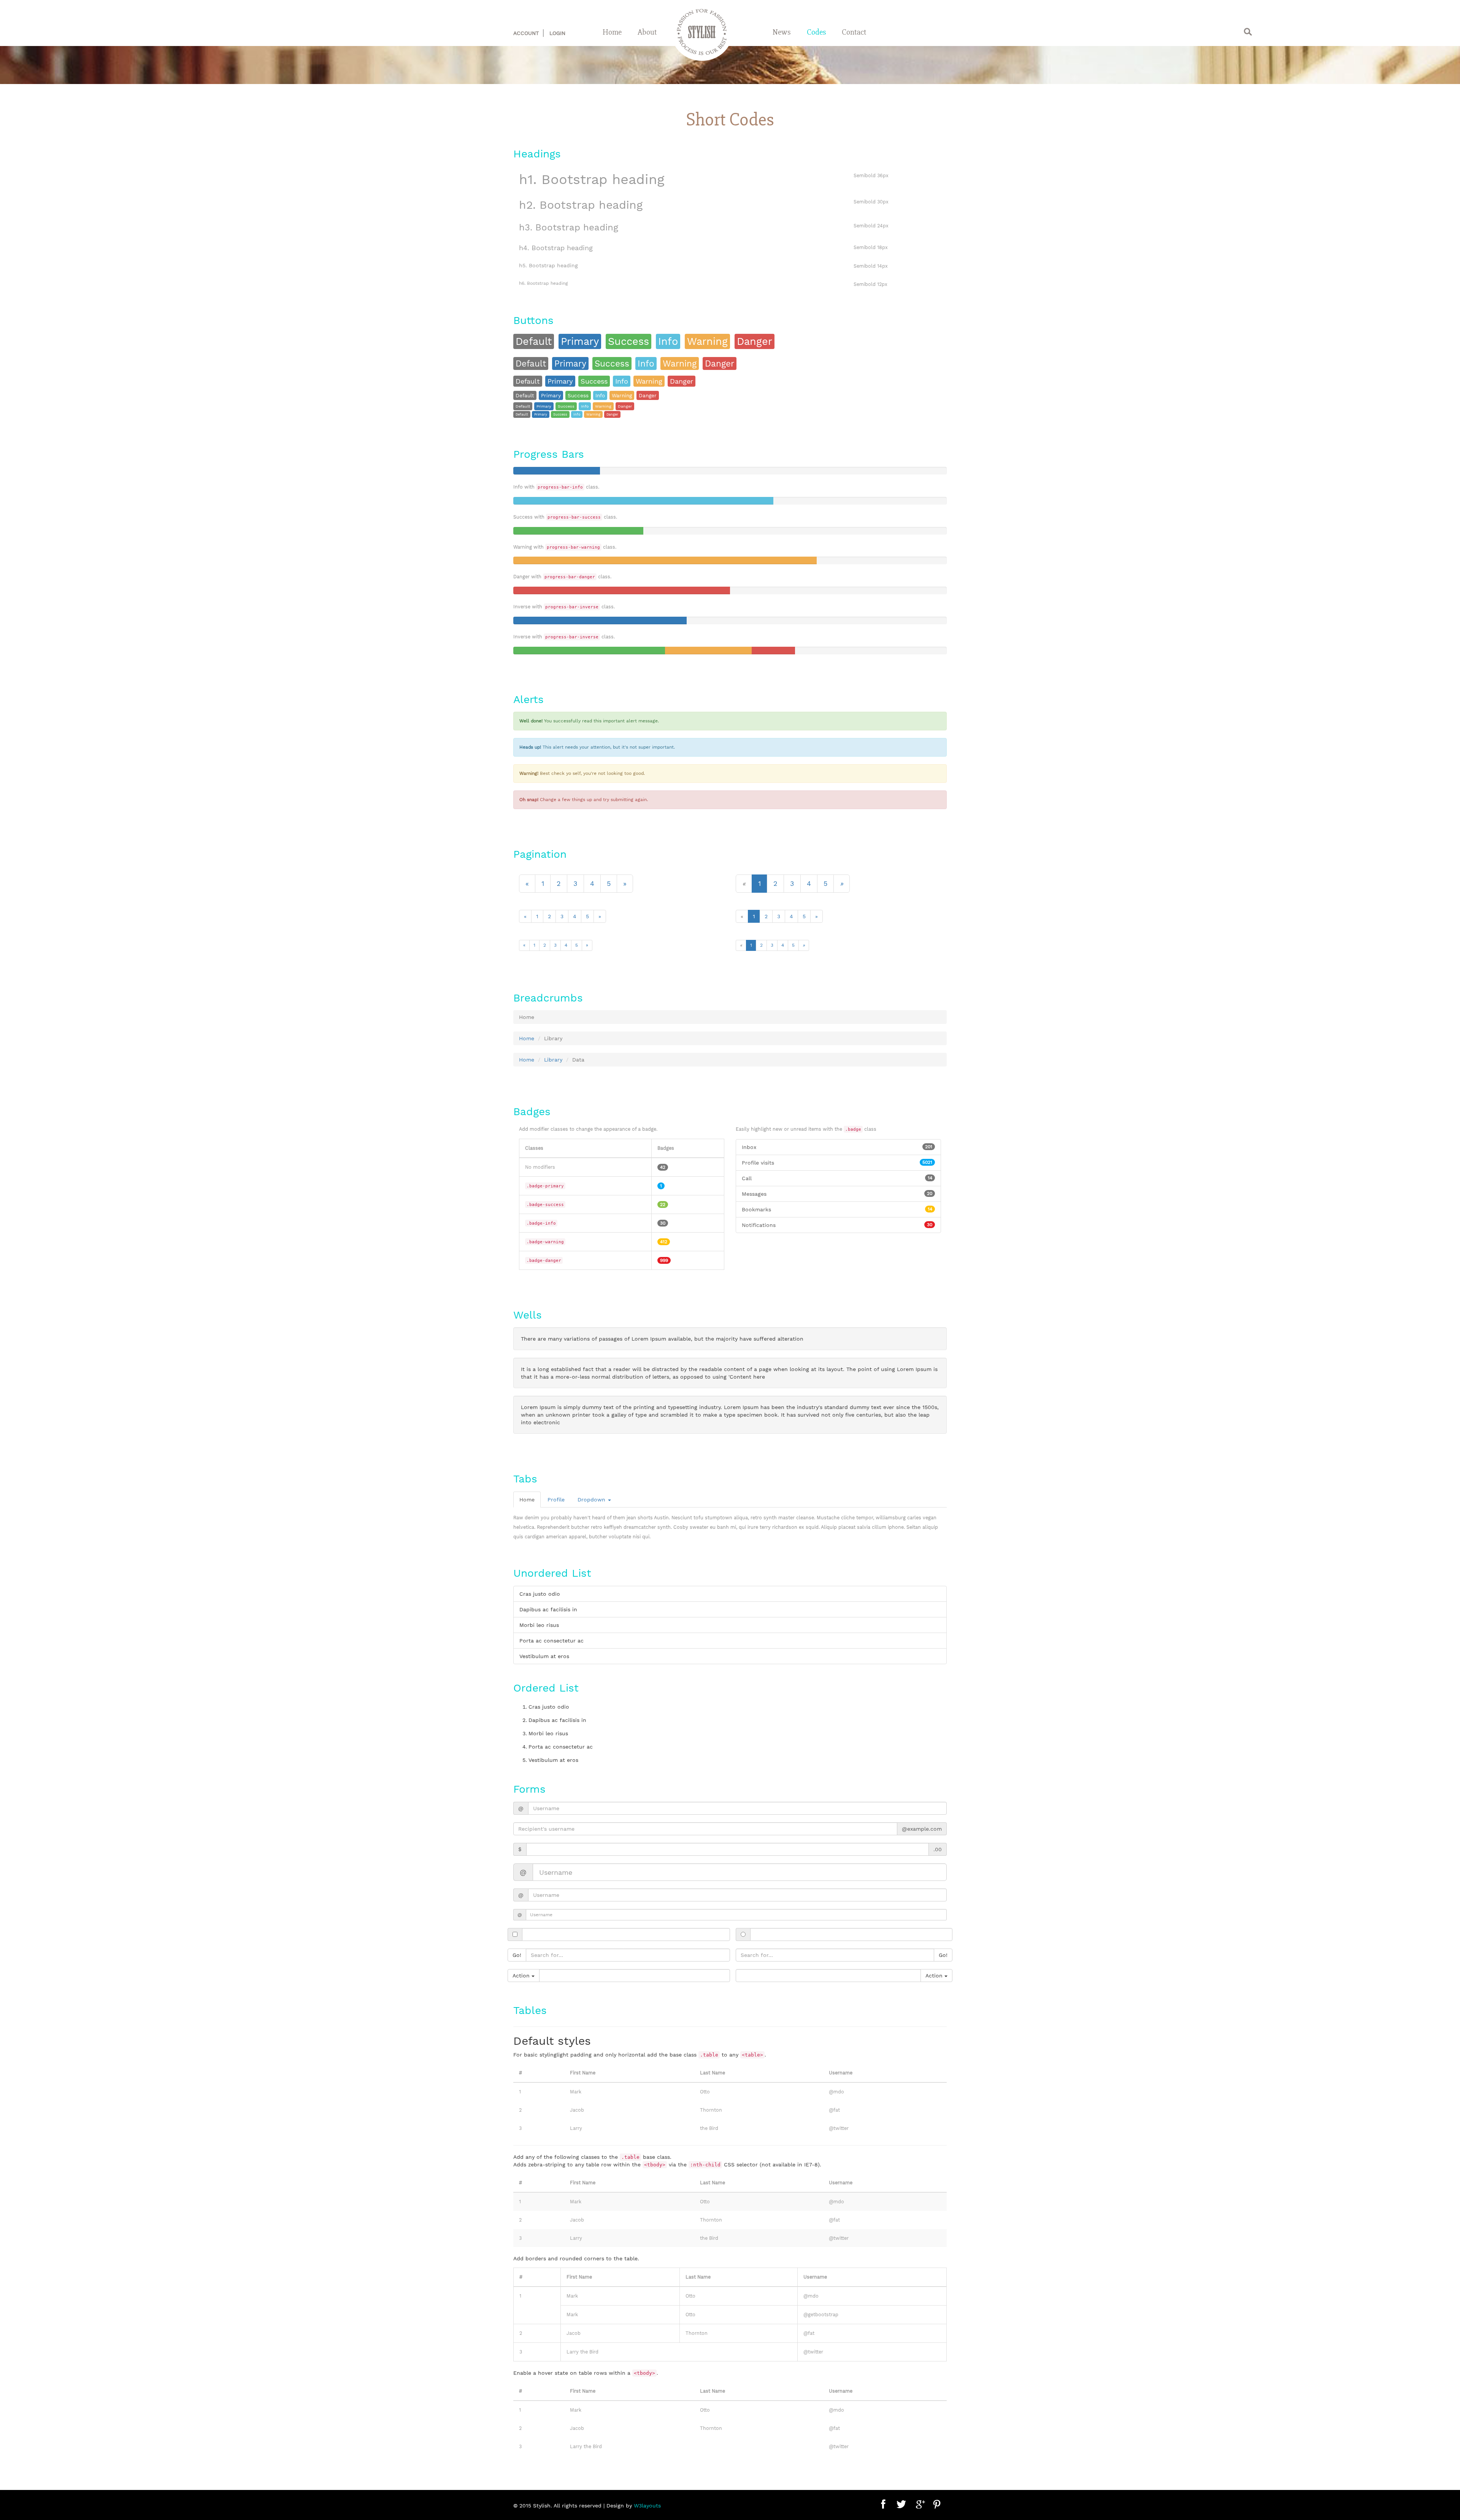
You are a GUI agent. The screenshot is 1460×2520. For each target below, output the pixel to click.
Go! (517, 1955)
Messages (837, 1194)
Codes (816, 32)
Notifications (837, 1225)
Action (522, 1976)
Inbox (837, 1147)
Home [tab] (527, 1500)
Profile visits (837, 1163)
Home (612, 32)
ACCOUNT (526, 33)
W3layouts (647, 2506)
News (782, 32)
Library (553, 1060)
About (647, 32)
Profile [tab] (556, 1500)
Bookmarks (837, 1209)
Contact (854, 32)
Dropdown (592, 1500)
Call (837, 1178)
